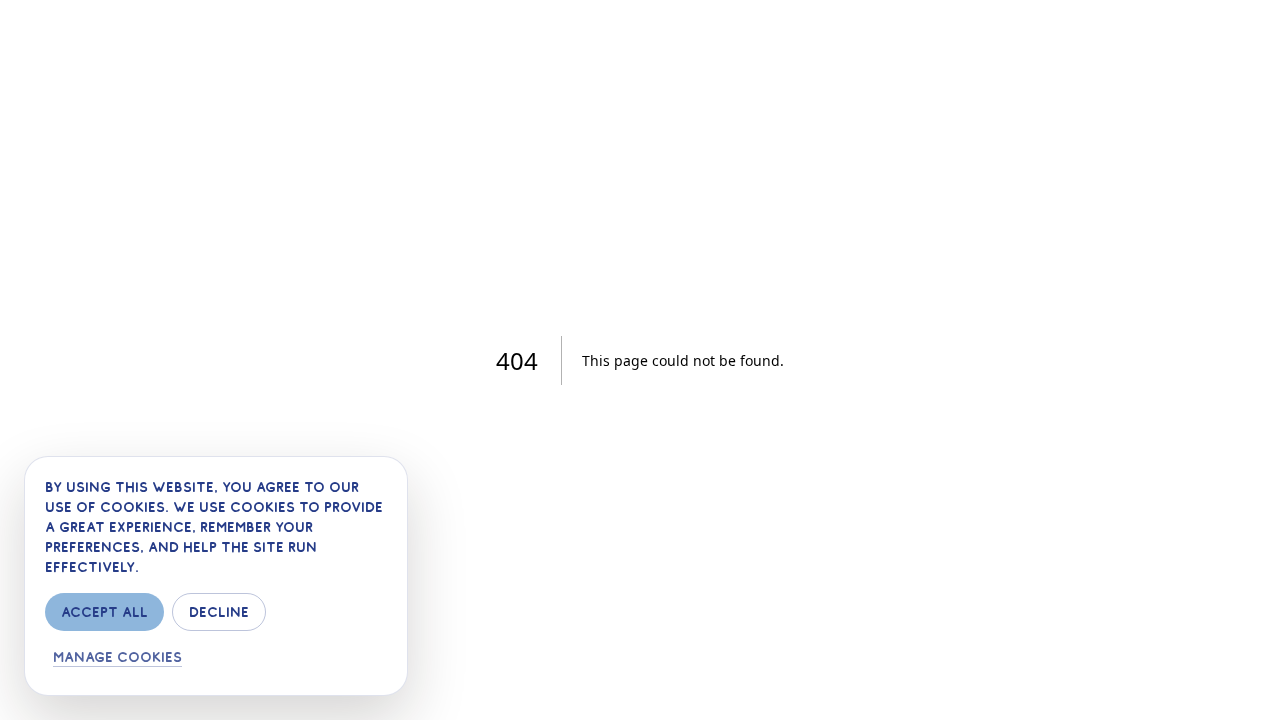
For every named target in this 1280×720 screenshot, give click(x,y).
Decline (219, 612)
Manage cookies (117, 657)
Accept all (104, 612)
